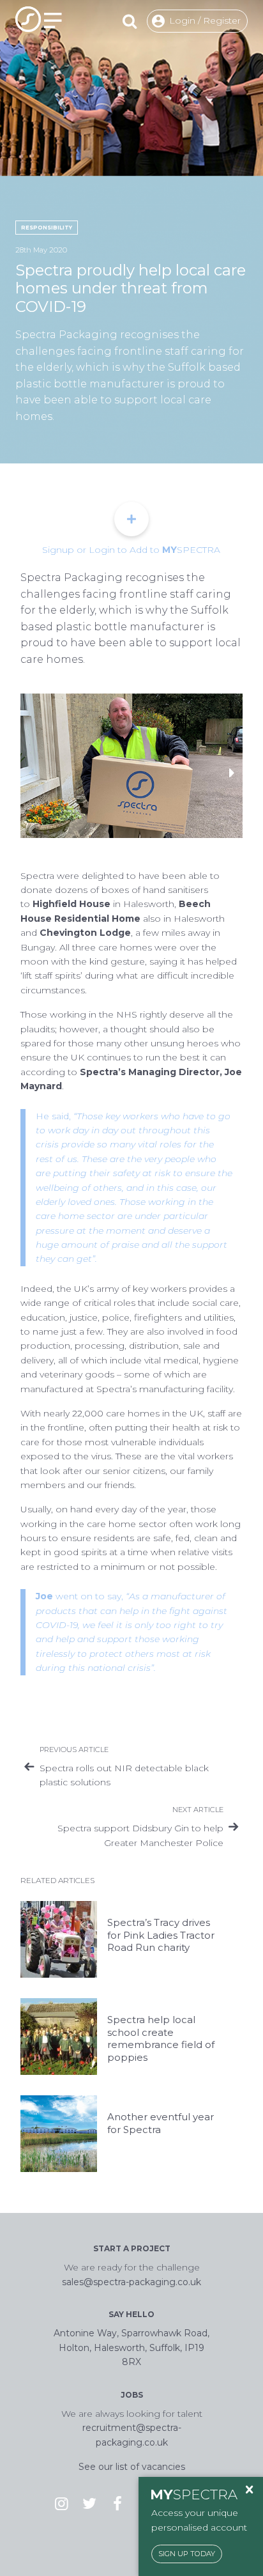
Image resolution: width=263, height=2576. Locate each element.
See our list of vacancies (132, 2467)
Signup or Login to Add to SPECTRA (131, 550)
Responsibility (47, 228)
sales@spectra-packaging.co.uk (131, 2282)
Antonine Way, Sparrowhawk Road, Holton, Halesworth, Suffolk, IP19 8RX (131, 2347)
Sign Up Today (187, 2554)
